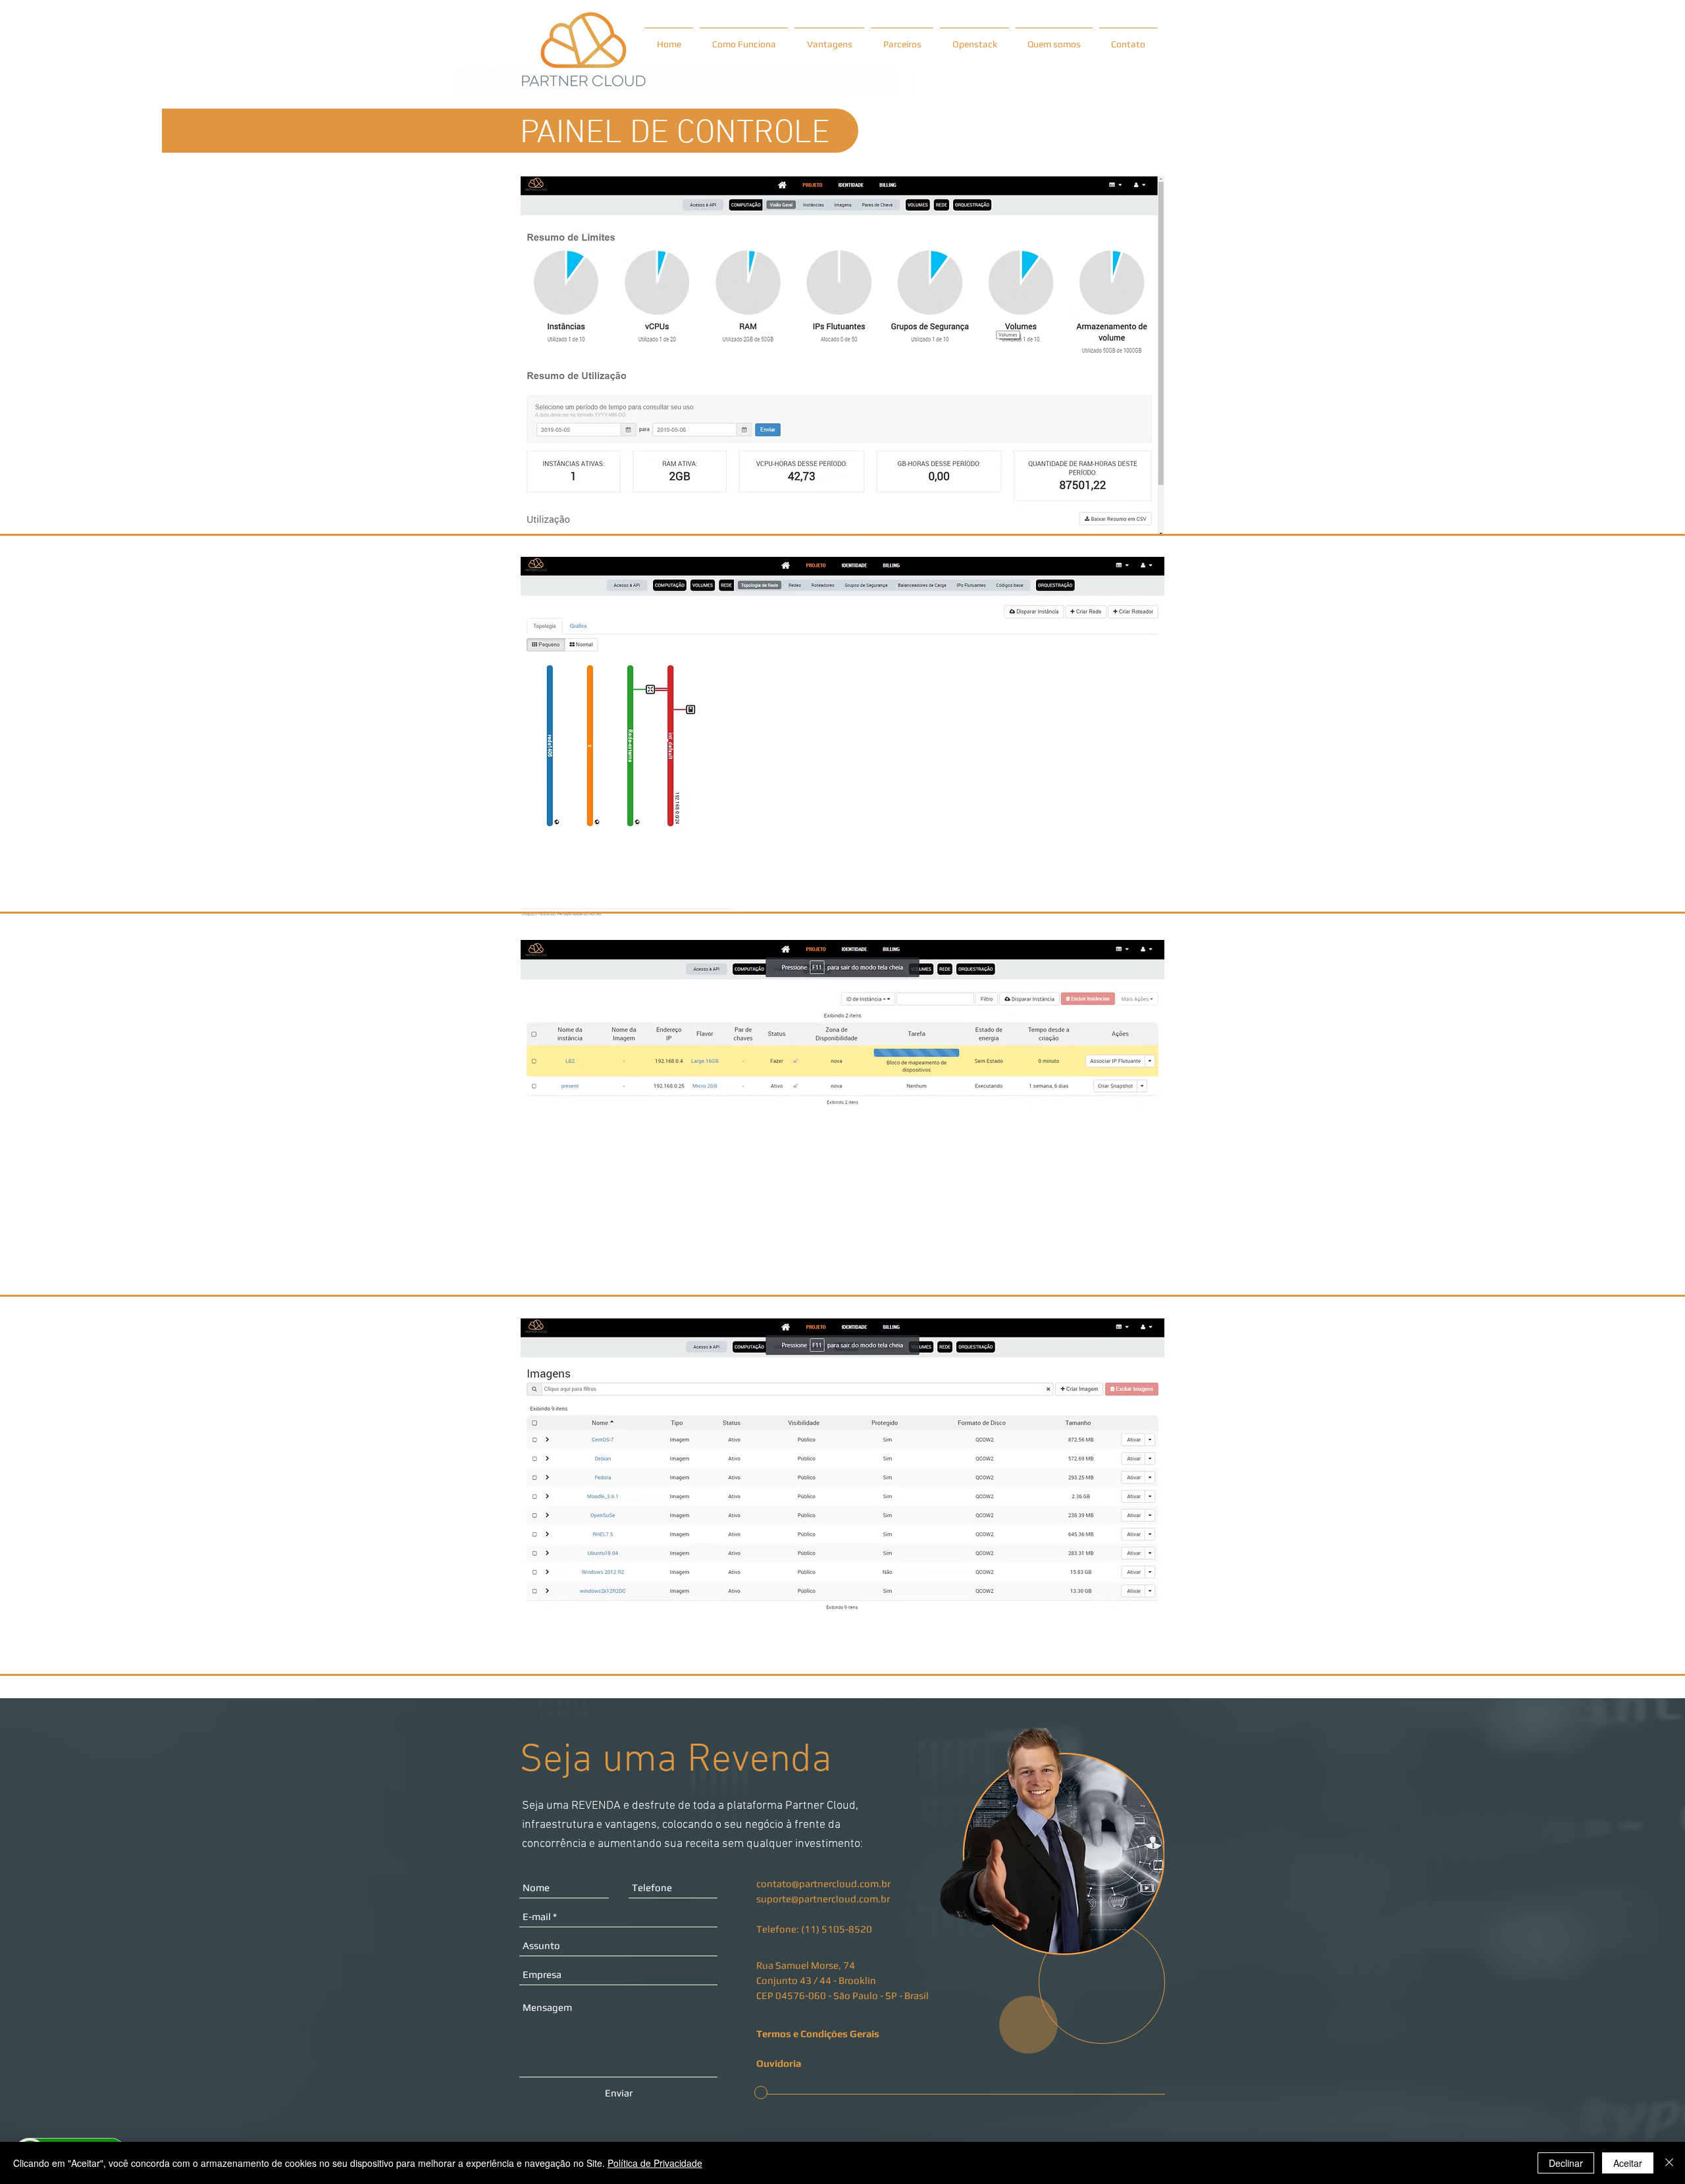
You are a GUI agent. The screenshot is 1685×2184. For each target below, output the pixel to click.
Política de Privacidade (655, 2163)
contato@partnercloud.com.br (823, 1884)
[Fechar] (1669, 2163)
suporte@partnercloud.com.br (823, 1899)
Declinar (1566, 2163)
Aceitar (1628, 2163)
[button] (821, 2063)
